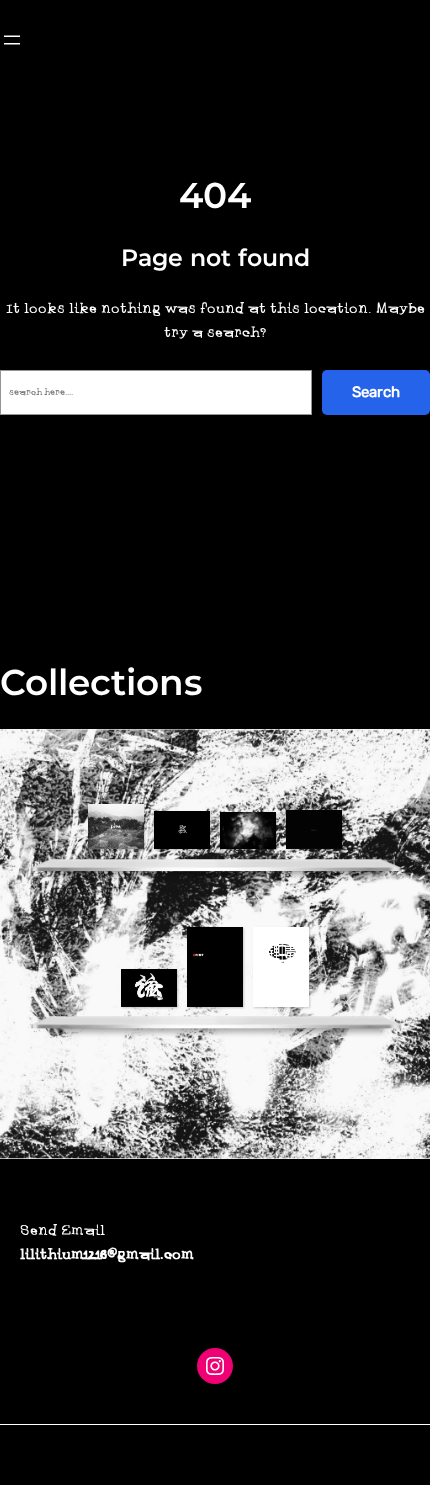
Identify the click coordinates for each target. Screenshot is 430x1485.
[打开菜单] (12, 40)
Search (376, 392)
